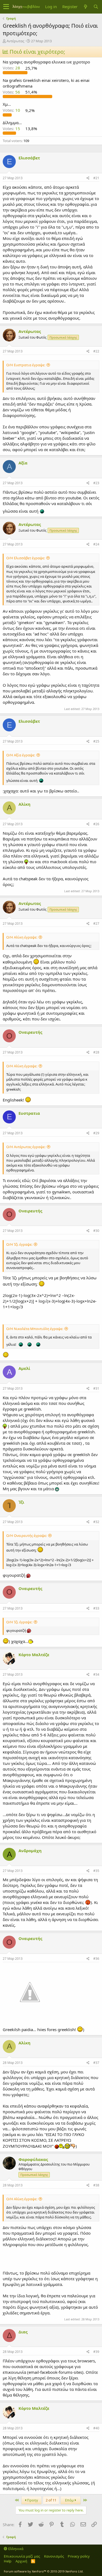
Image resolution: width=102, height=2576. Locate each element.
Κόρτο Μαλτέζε (34, 1655)
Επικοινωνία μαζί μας (22, 2556)
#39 (96, 2352)
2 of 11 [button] (51, 2500)
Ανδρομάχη (30, 1851)
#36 (96, 1959)
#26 (96, 824)
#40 (96, 2428)
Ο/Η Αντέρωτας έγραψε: (26, 1147)
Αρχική (21, 2561)
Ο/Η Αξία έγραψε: (21, 755)
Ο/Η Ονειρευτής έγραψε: (27, 1536)
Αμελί (24, 1368)
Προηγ (32, 2500)
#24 (96, 544)
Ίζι (21, 1502)
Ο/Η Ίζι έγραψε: (19, 1244)
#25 (96, 741)
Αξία (23, 463)
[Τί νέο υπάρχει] (85, 7)
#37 (96, 2063)
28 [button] (12, 68)
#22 (96, 351)
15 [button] (12, 129)
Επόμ (70, 2500)
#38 (96, 2185)
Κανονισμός (54, 2556)
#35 (96, 1871)
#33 (96, 1608)
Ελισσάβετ (29, 158)
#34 (96, 1674)
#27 (96, 924)
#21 (96, 178)
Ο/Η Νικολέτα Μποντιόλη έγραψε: (35, 1329)
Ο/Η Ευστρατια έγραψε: (26, 365)
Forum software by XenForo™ (44, 2571)
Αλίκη (24, 804)
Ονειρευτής (30, 1032)
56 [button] (12, 92)
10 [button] (12, 110)
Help (8, 2561)
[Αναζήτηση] (96, 7)
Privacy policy (79, 2556)
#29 (96, 1133)
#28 (96, 1052)
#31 (96, 1388)
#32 (96, 1522)
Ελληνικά (15, 2549)
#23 (96, 483)
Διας (23, 2332)
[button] (6, 7)
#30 (96, 1231)
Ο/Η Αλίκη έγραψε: (22, 937)
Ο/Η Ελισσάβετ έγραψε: (26, 558)
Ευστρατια (29, 1113)
